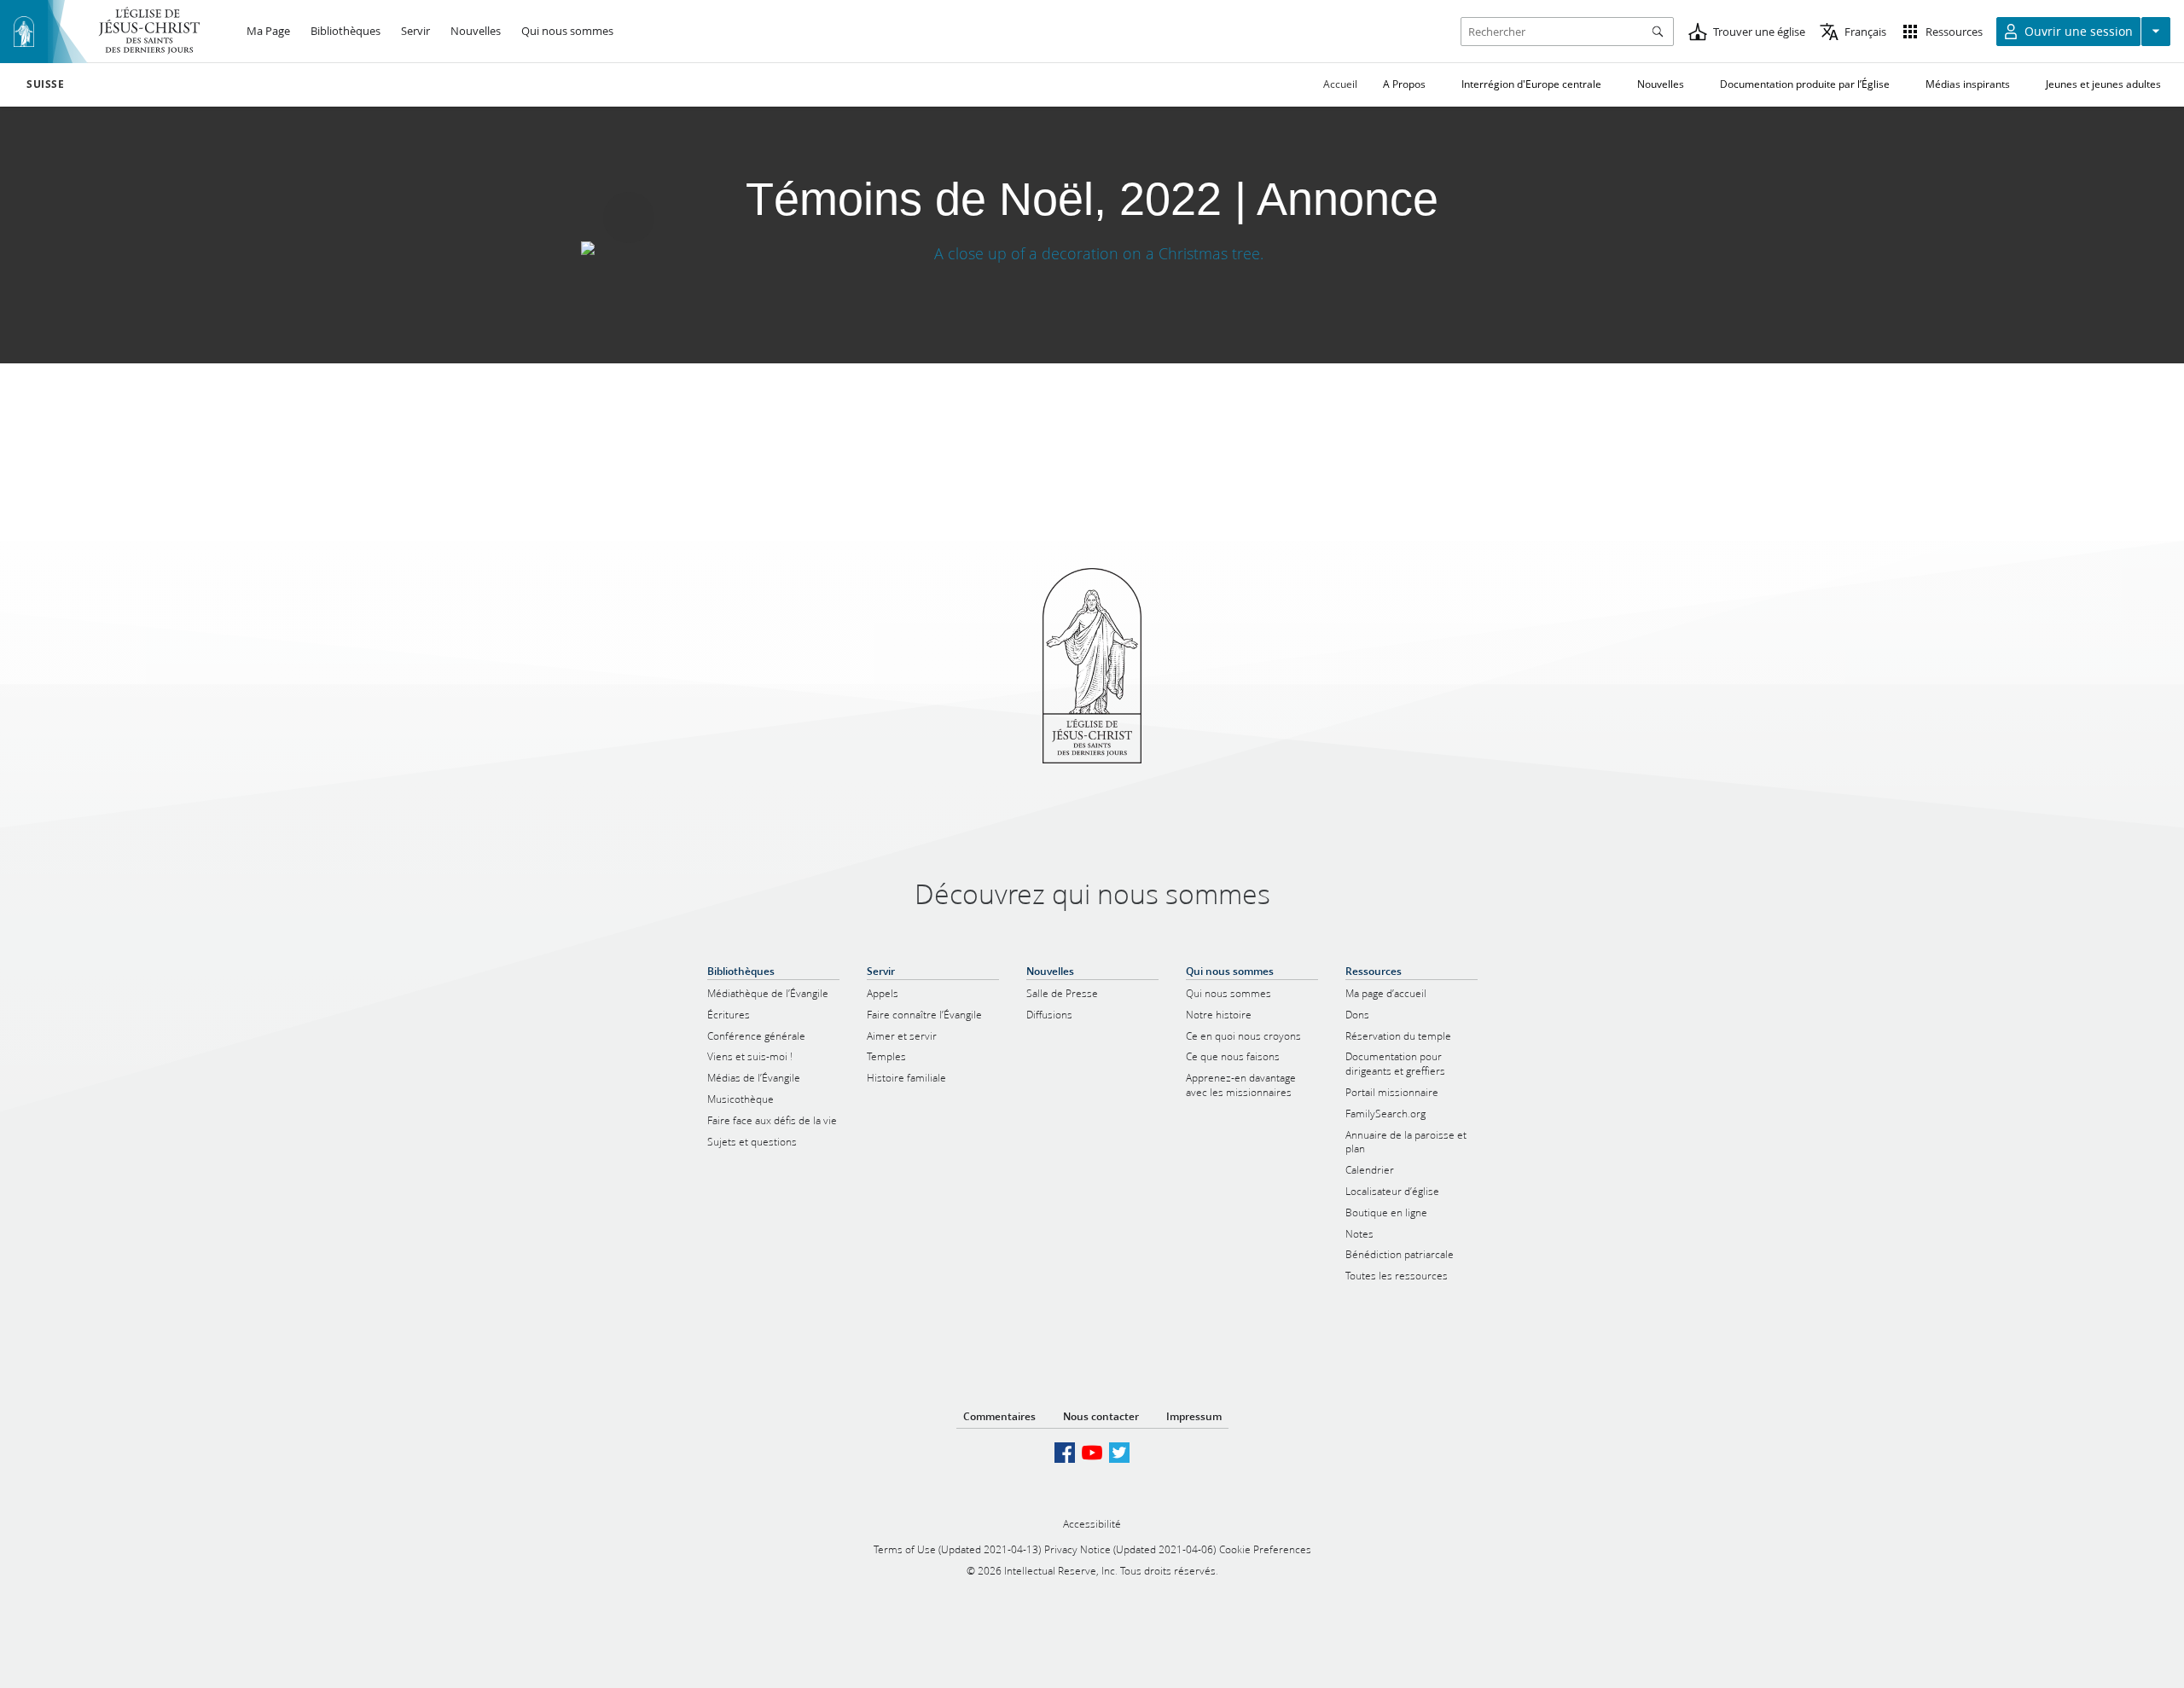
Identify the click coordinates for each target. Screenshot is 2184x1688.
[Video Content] (1092, 253)
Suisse (46, 84)
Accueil (1340, 84)
